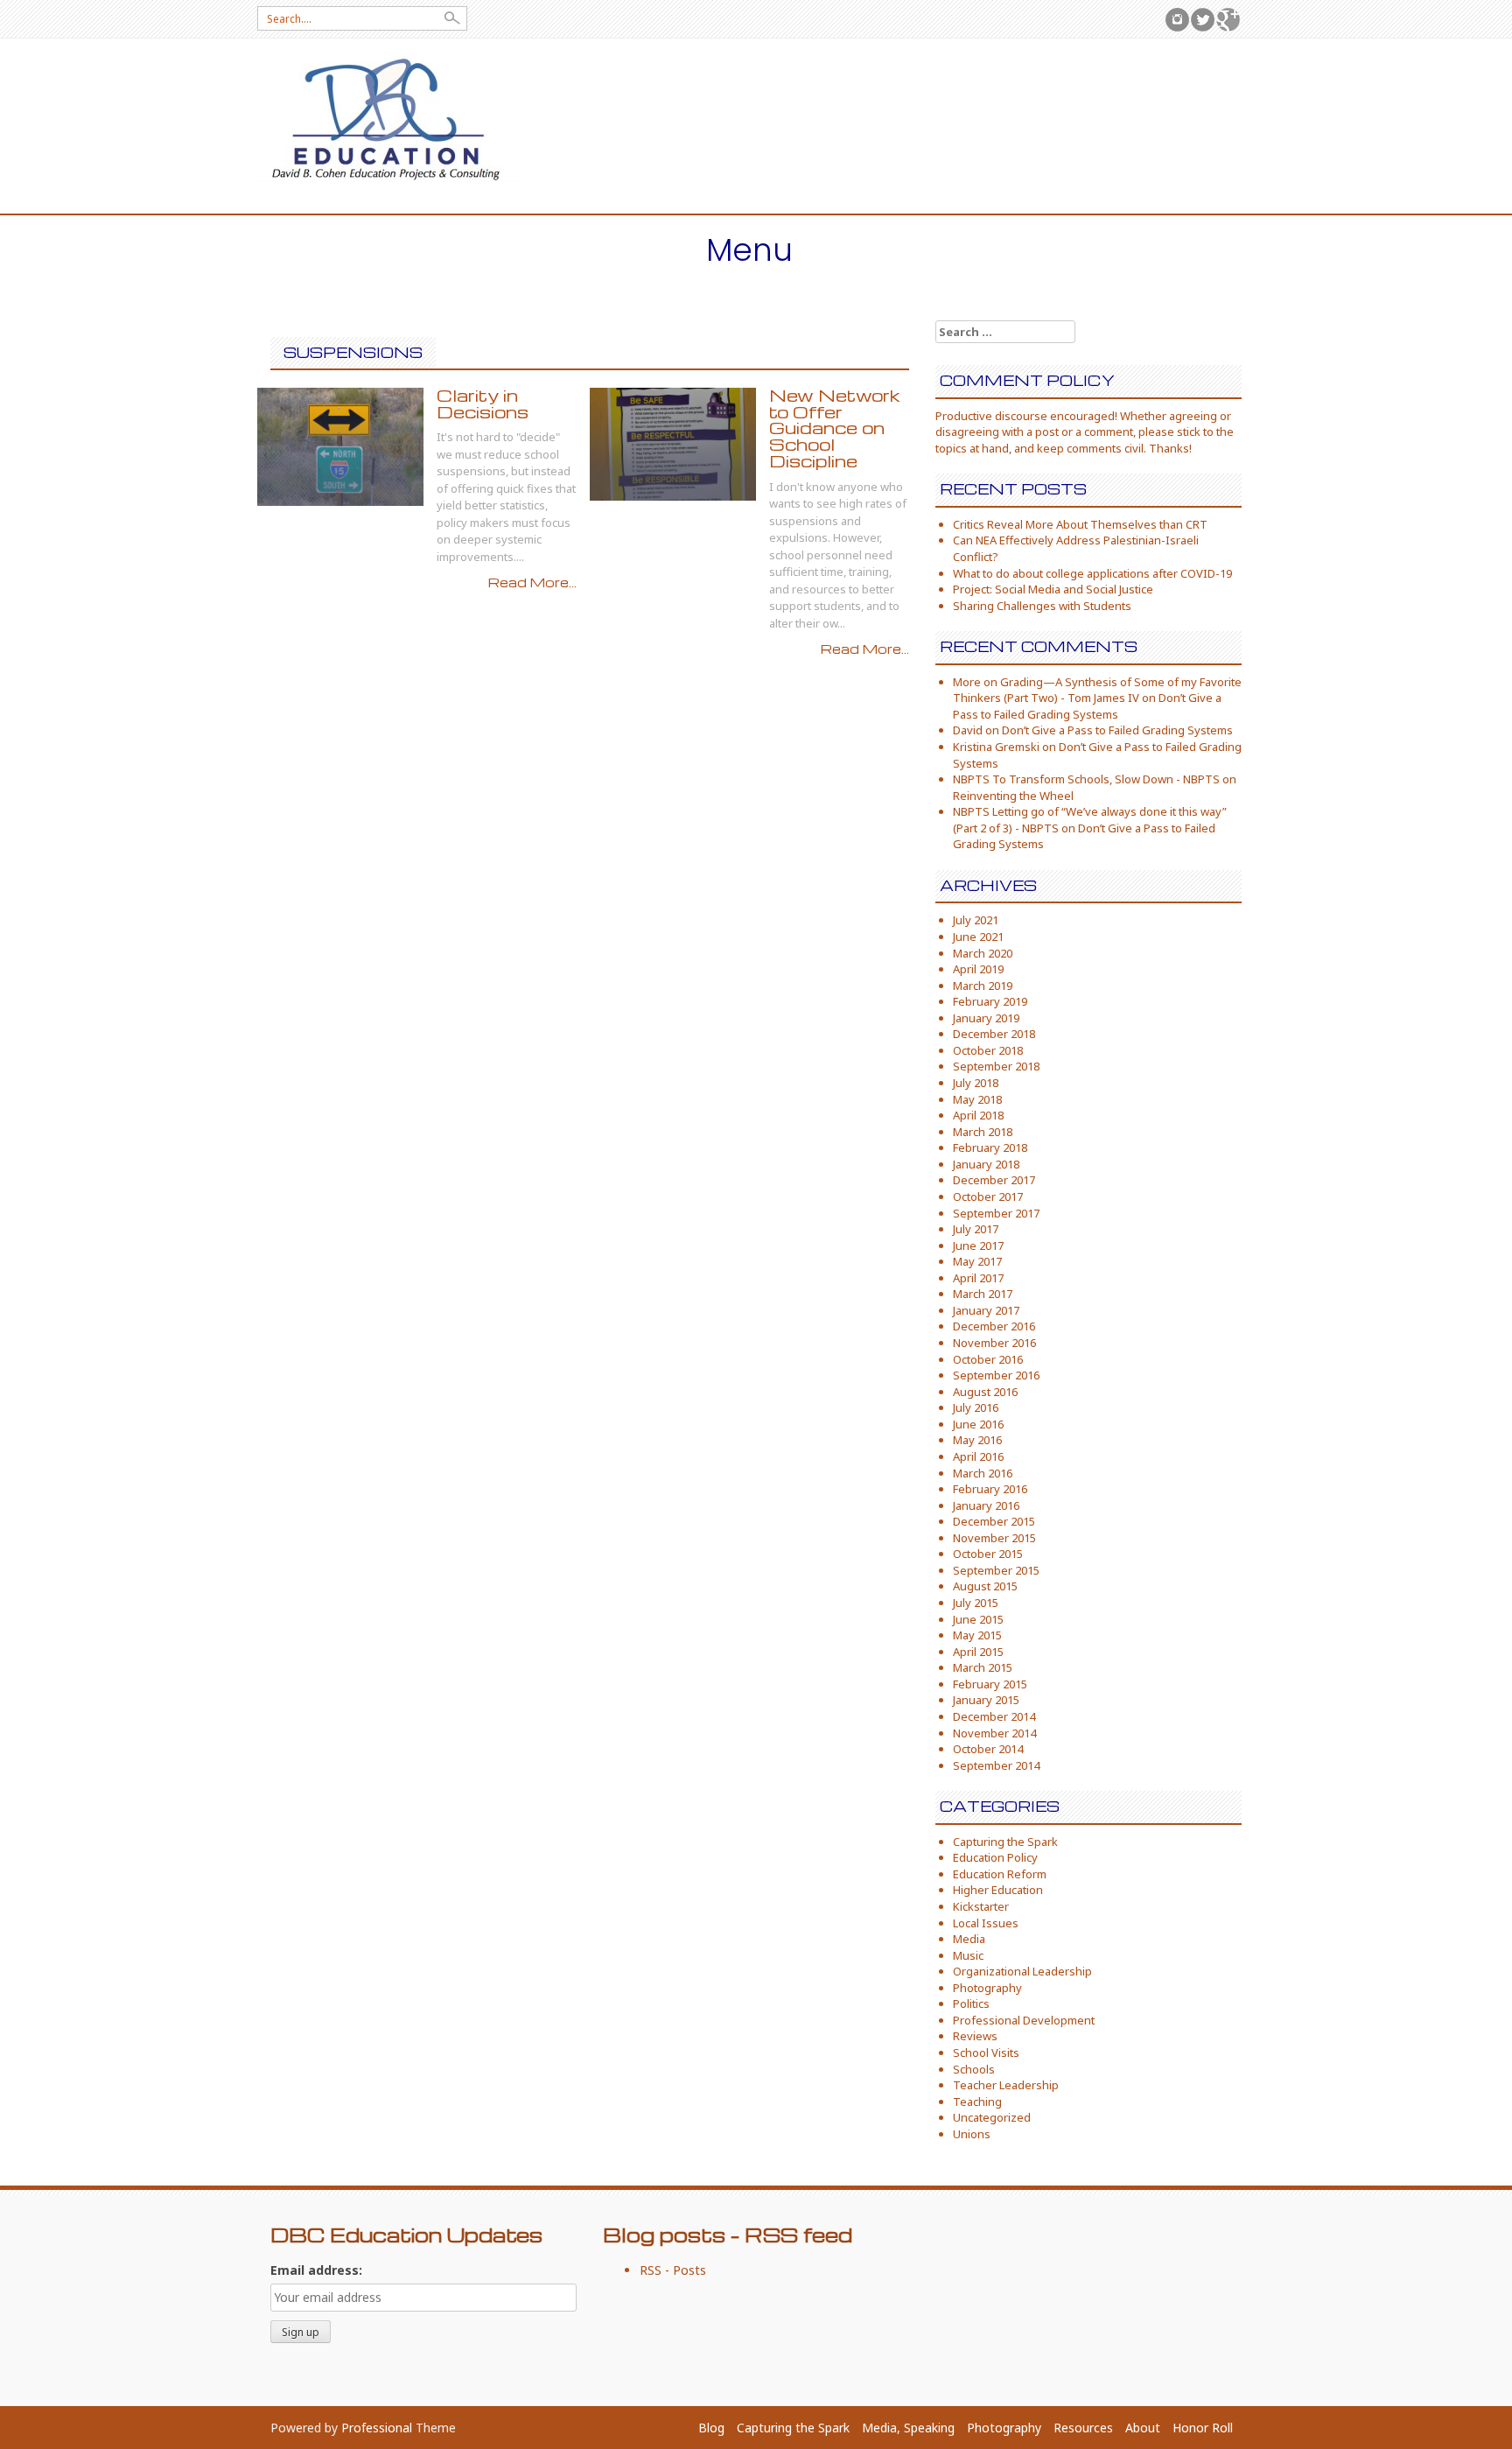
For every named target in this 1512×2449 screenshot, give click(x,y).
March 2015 (983, 1667)
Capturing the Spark (1005, 1842)
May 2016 (977, 1440)
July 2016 (976, 1407)
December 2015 (994, 1521)
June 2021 (978, 937)
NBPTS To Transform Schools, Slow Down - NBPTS (1086, 779)
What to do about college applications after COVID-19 (1092, 573)
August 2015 (985, 1586)
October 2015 (988, 1554)
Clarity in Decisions (483, 403)
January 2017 (986, 1310)
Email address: (316, 2270)
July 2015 (976, 1603)
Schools (974, 2069)
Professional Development (1024, 2020)
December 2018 (994, 1034)
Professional (377, 2428)
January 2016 (986, 1505)
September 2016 (996, 1375)
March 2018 (983, 1132)
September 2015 (996, 1570)
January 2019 (986, 1018)
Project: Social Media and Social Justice (1053, 589)
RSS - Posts (673, 2270)
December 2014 (994, 1716)
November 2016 (994, 1343)
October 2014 (988, 1749)
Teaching (977, 2102)
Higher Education (998, 1890)
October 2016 (988, 1359)
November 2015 (994, 1538)
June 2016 (978, 1424)
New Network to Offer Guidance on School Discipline (835, 428)
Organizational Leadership (1022, 1971)
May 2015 (977, 1635)
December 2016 (994, 1326)
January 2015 (986, 1700)
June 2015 (978, 1619)
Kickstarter (981, 1906)
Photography (987, 1988)
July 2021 (976, 920)
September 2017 (996, 1213)
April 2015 (978, 1652)
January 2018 (986, 1164)
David (968, 730)
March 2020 (983, 953)
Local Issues (986, 1923)
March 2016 (983, 1473)
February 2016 (990, 1489)
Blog (711, 2428)
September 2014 (996, 1765)
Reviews (975, 2036)
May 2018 (977, 1099)
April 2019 (978, 969)
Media (969, 1939)
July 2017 (976, 1229)
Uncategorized (992, 2117)
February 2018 (990, 1147)
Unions (972, 2134)
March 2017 (983, 1294)
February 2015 (990, 1684)
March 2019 (983, 986)
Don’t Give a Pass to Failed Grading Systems (1087, 706)
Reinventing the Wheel (1013, 796)
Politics (971, 2003)
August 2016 (985, 1392)
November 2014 (994, 1733)
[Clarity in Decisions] (340, 445)
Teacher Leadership (1006, 2085)
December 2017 (994, 1180)
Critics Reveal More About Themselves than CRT (1080, 524)
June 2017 (978, 1246)
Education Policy (995, 1857)
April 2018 (978, 1115)
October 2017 (988, 1196)
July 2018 (976, 1083)
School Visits (986, 2053)
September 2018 (996, 1066)
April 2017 (978, 1278)
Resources (1083, 2428)
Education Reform (1000, 1874)
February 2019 (990, 1001)
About (1143, 2428)
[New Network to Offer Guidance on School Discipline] (673, 442)
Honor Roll (1203, 2428)
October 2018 (988, 1050)
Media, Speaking (908, 2428)
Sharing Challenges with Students (1042, 606)
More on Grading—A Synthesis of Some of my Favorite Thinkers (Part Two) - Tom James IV (1097, 690)
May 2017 (977, 1261)
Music (968, 1955)
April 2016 (978, 1456)
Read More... (532, 582)
